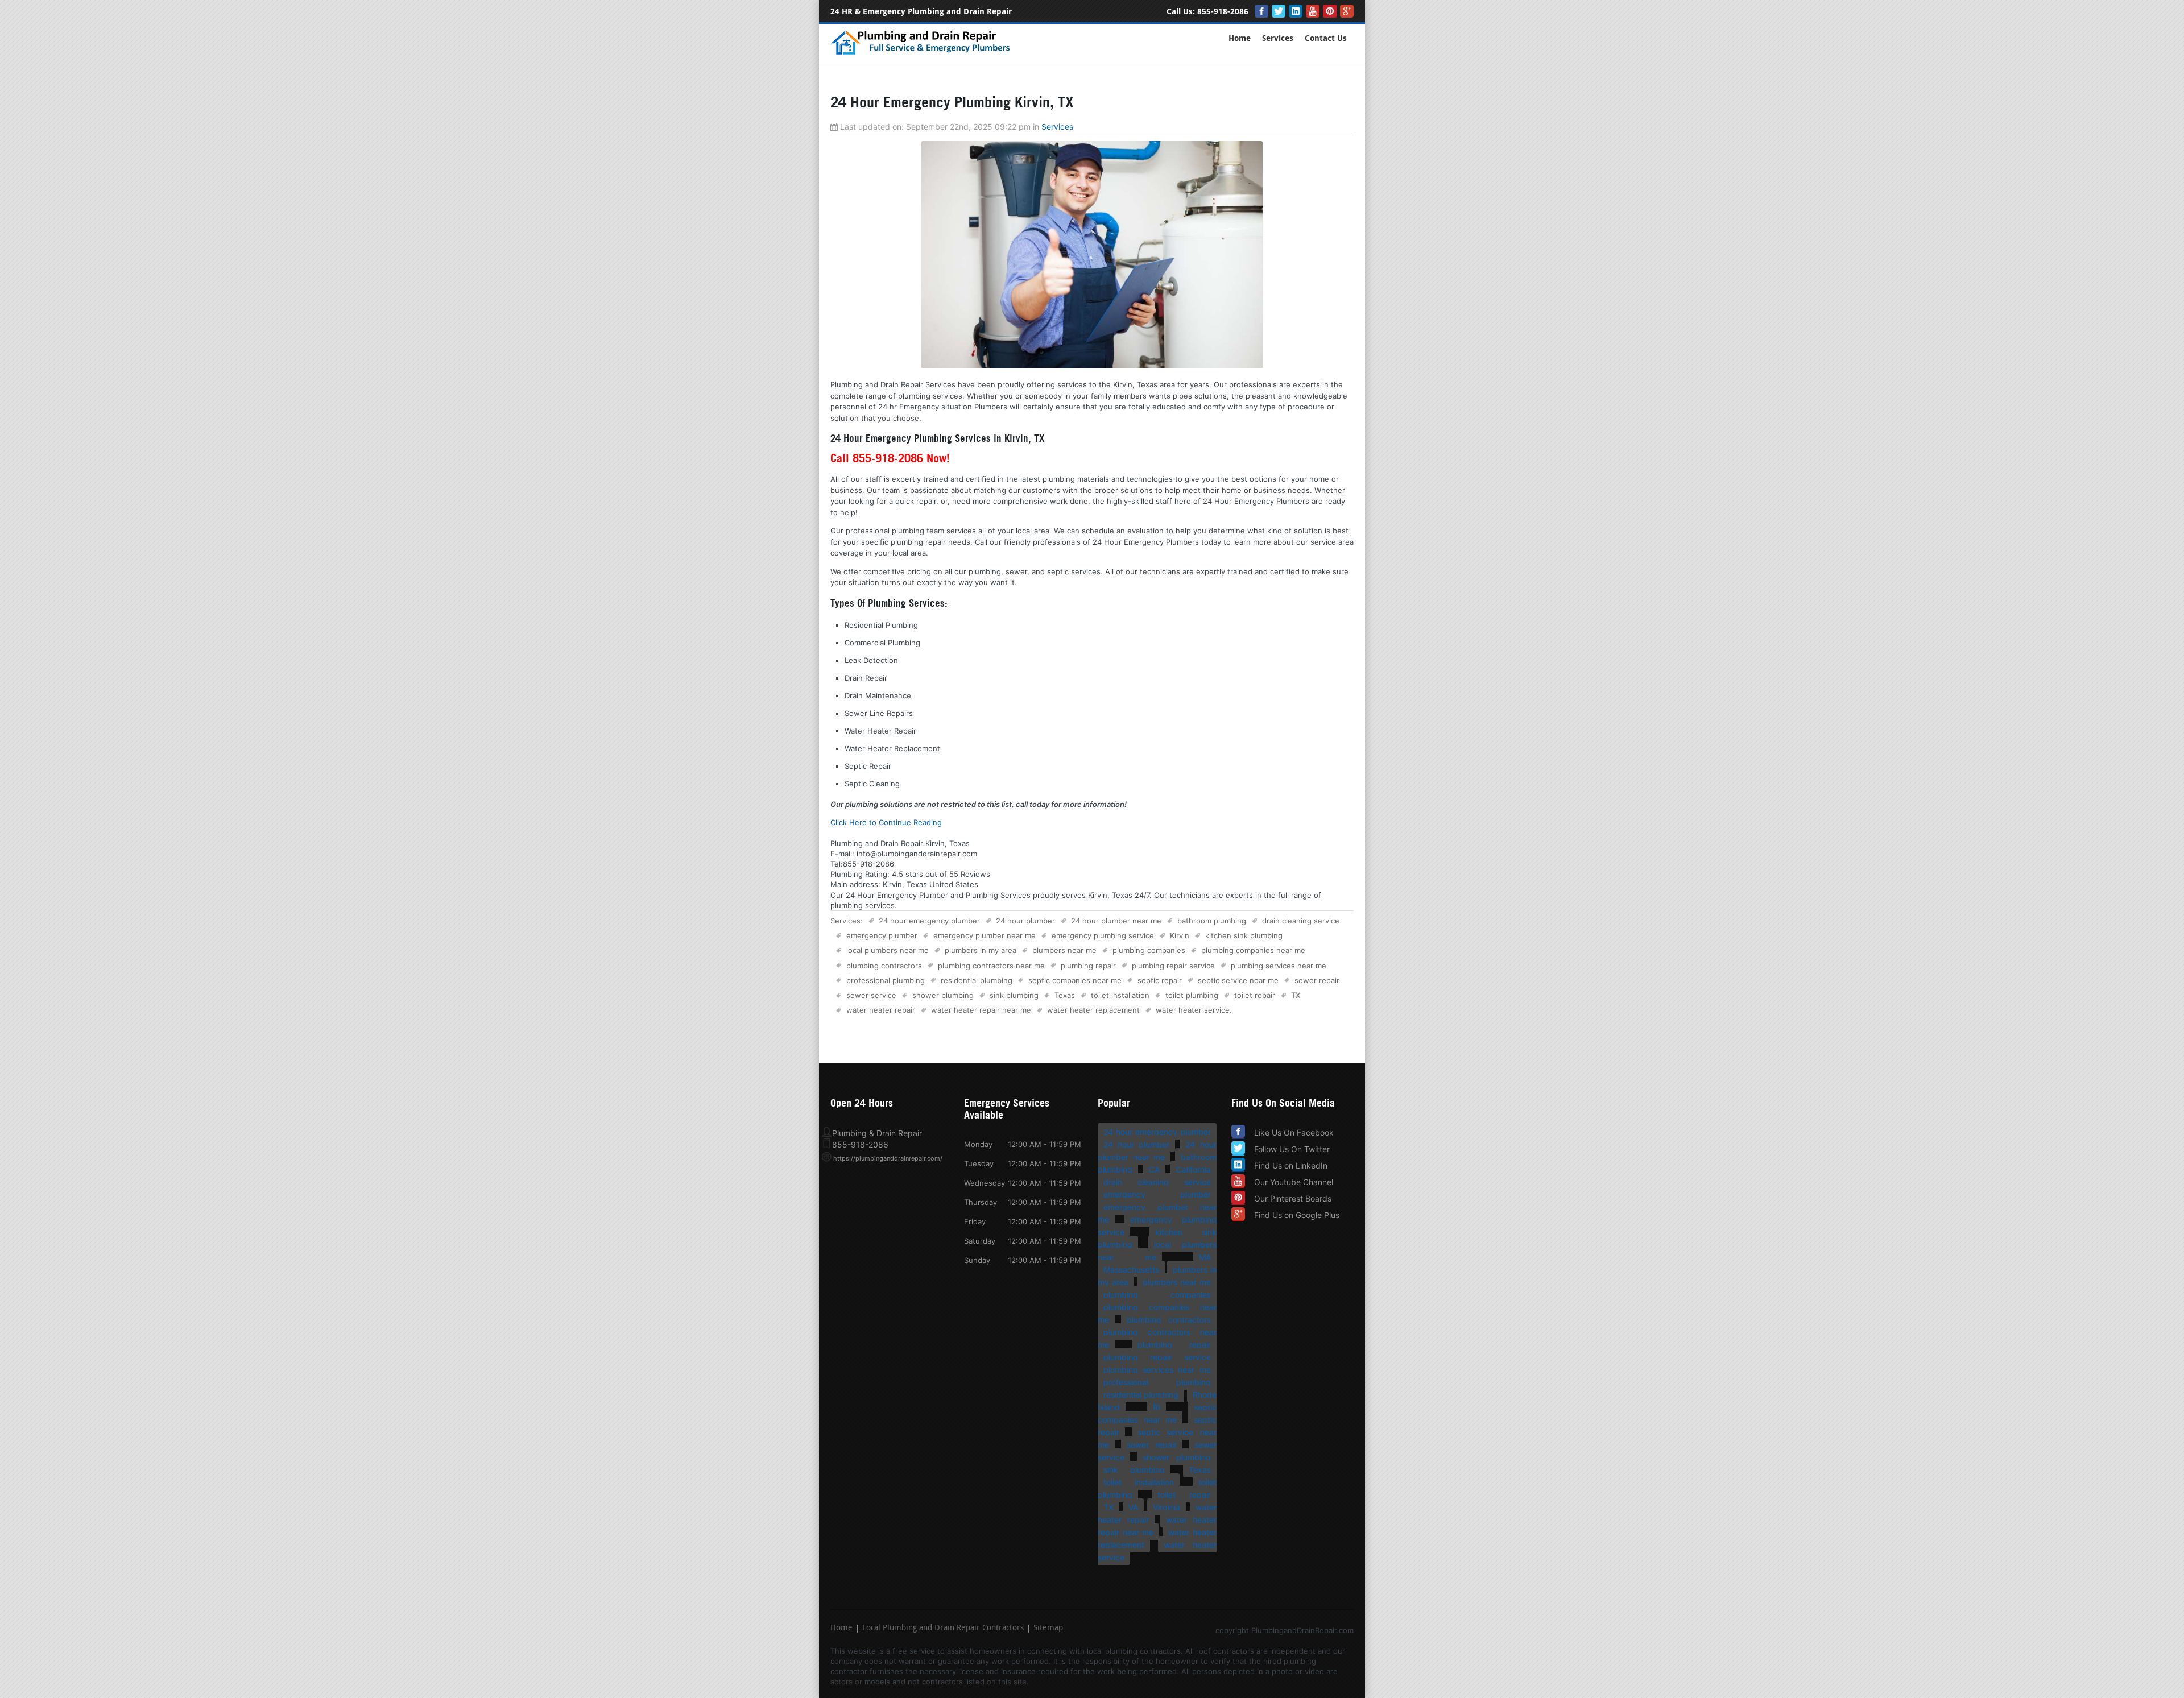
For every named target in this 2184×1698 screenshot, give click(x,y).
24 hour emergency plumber (929, 921)
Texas (1065, 995)
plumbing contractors (884, 966)
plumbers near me (1064, 950)
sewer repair (1317, 980)
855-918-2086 (1223, 12)
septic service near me (1238, 980)
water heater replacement (1093, 1010)
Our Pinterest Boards (1293, 1198)
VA (1133, 1507)
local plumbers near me (888, 950)
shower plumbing (943, 995)
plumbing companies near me (1253, 950)
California (1194, 1169)
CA (1154, 1169)
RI (1157, 1407)
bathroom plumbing (1212, 921)
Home (1240, 38)
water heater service (1193, 1010)
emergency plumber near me (985, 935)
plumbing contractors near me (991, 966)
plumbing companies (1149, 950)
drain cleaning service (1301, 921)
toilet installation (1120, 995)
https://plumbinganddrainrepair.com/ (888, 1158)
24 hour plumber (1025, 921)
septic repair (1160, 980)
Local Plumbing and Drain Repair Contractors (943, 1629)
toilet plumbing (1192, 995)
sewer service (871, 995)
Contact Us (1326, 38)
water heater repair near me (981, 1010)
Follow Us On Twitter (1292, 1149)
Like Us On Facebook (1294, 1132)
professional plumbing (886, 980)
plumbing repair (1088, 966)
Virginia (1167, 1507)
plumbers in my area (981, 950)
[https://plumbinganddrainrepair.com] (923, 53)
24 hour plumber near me (1116, 921)
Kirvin (1180, 935)
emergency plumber (882, 935)
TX (1296, 995)
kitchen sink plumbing (1244, 935)
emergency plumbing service (1103, 935)
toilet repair (1255, 995)
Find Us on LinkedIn (1291, 1165)
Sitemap (1048, 1629)
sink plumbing (1014, 995)
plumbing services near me (1279, 966)
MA (1205, 1257)
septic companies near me (1075, 980)
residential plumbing (977, 980)
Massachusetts (1131, 1270)
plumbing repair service (1173, 966)
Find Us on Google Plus (1297, 1215)
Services (1278, 38)
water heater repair (881, 1010)
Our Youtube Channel (1294, 1182)
